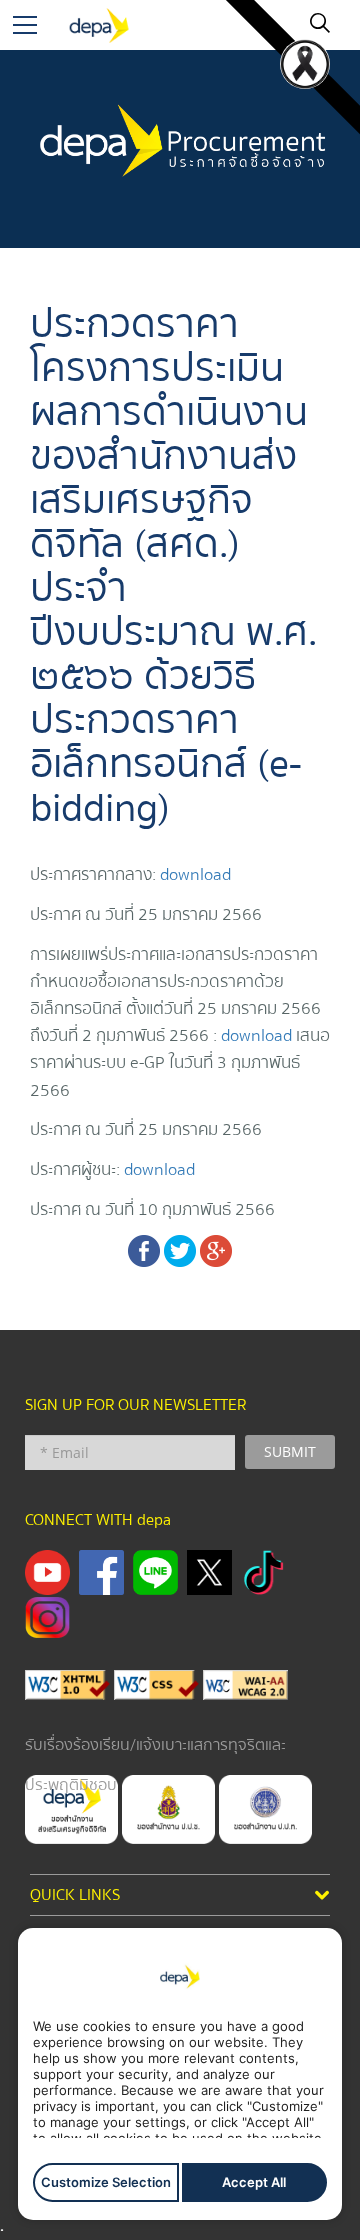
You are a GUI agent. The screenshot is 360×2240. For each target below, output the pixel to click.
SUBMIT (290, 1451)
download (195, 874)
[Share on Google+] (216, 1249)
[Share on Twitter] (180, 1249)
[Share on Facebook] (144, 1249)
